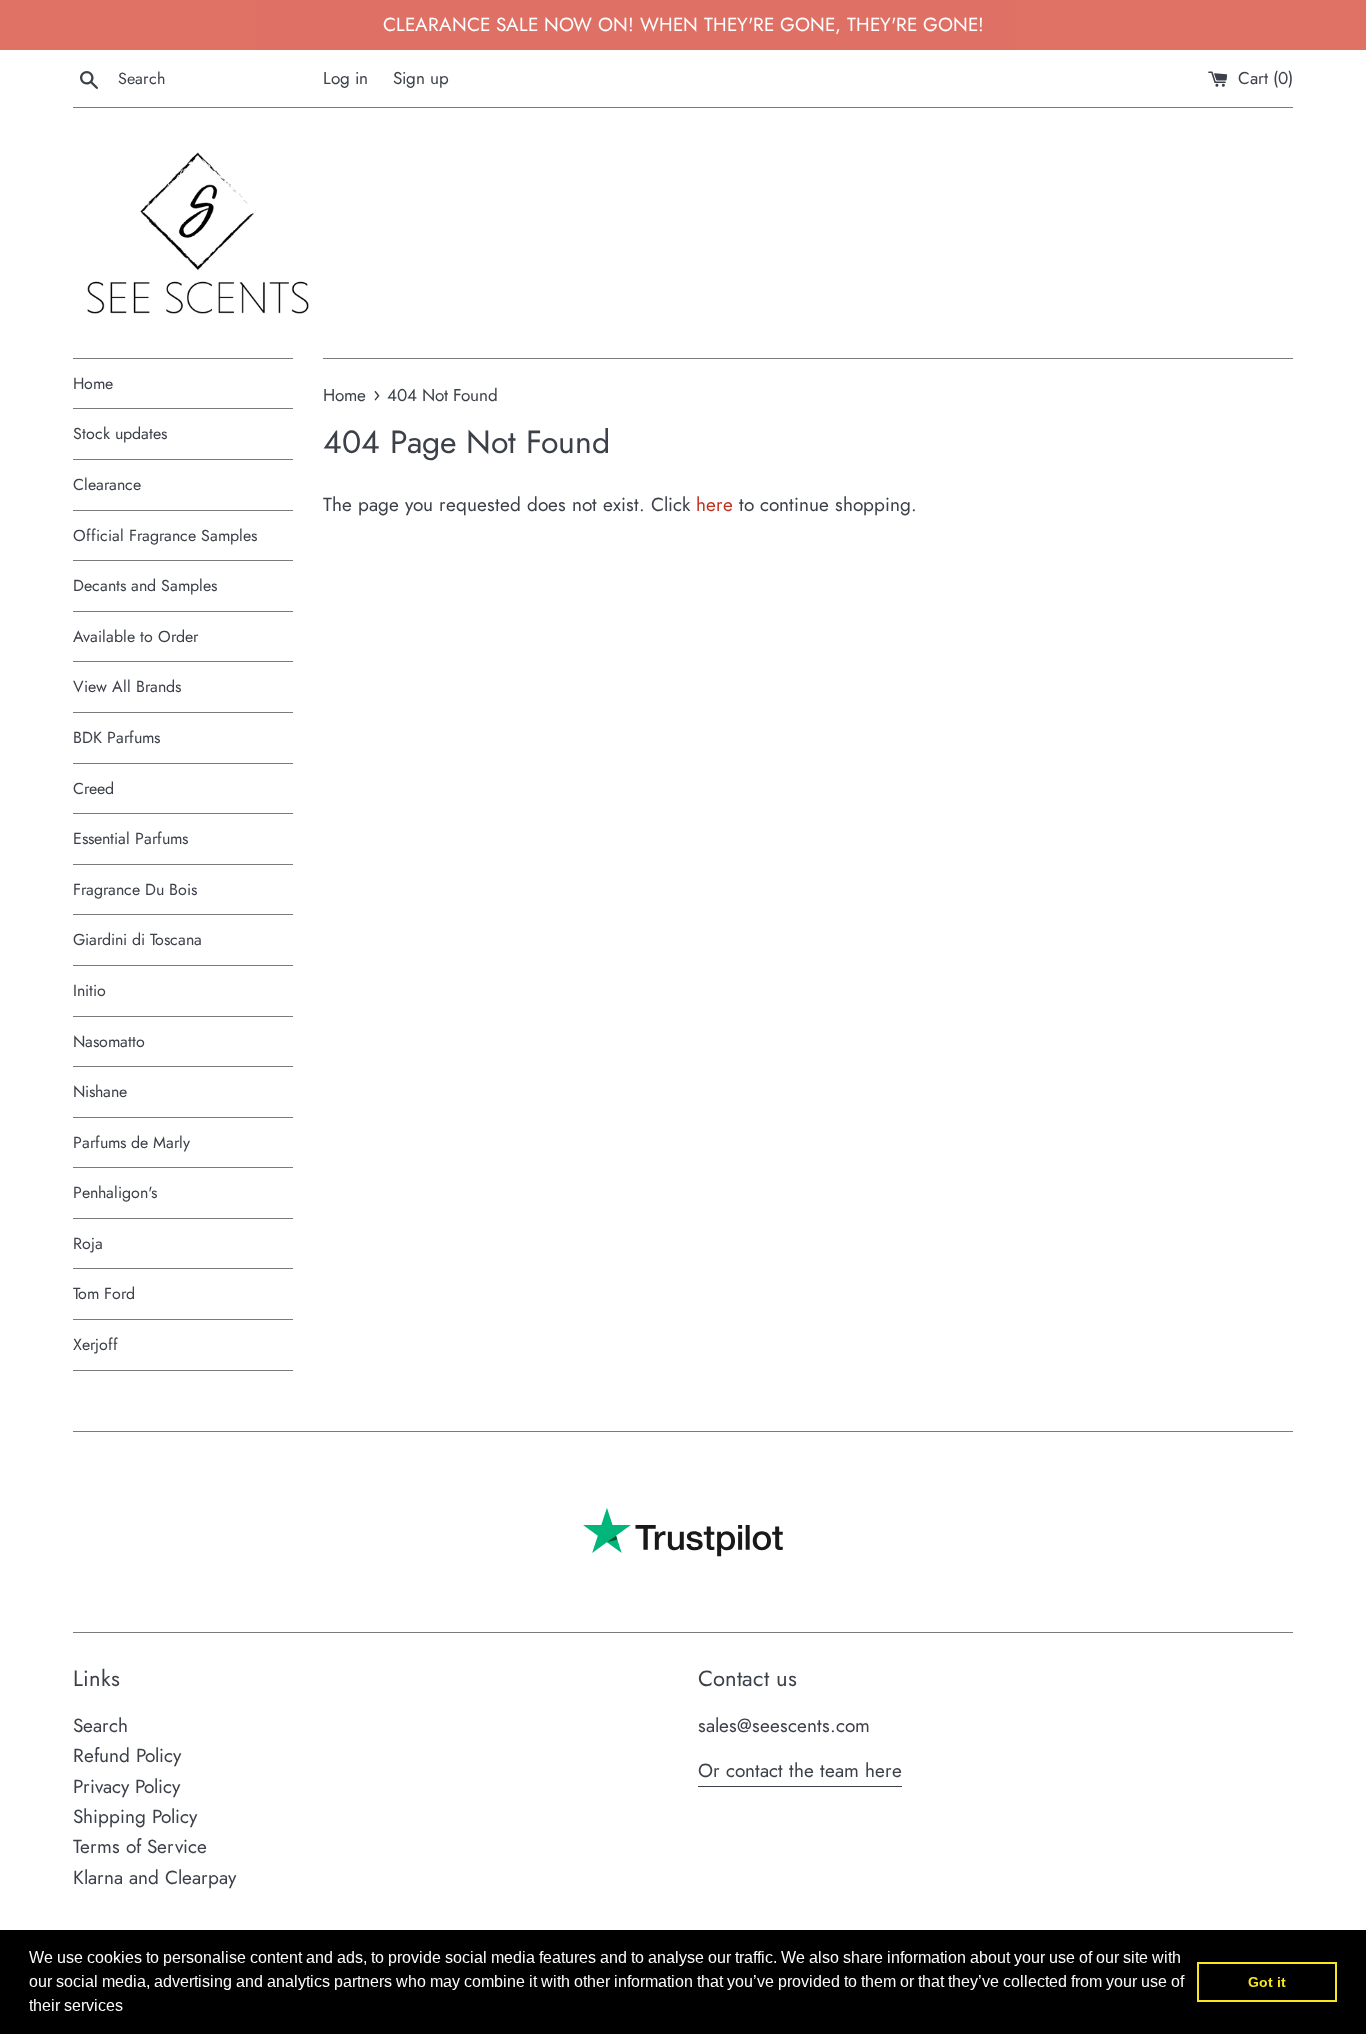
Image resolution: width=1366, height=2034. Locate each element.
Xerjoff (95, 1344)
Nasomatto (109, 1041)
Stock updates (120, 433)
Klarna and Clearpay (154, 1877)
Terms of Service (140, 1846)
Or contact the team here (800, 1770)
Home (93, 383)
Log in (345, 78)
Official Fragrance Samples (165, 535)
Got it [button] (1267, 1982)
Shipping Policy (135, 1816)
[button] (130, 2008)
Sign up (421, 78)
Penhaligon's (115, 1192)
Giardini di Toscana (137, 939)
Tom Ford (104, 1293)
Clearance (107, 484)
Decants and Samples (145, 585)
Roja (88, 1243)
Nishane (100, 1091)
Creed (93, 788)
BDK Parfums (116, 737)
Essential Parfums (130, 838)
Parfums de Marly (131, 1142)
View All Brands (127, 686)
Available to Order (135, 636)
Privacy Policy (126, 1786)
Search (100, 1725)
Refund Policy (127, 1755)
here (714, 504)
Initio (89, 990)
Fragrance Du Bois (135, 889)
